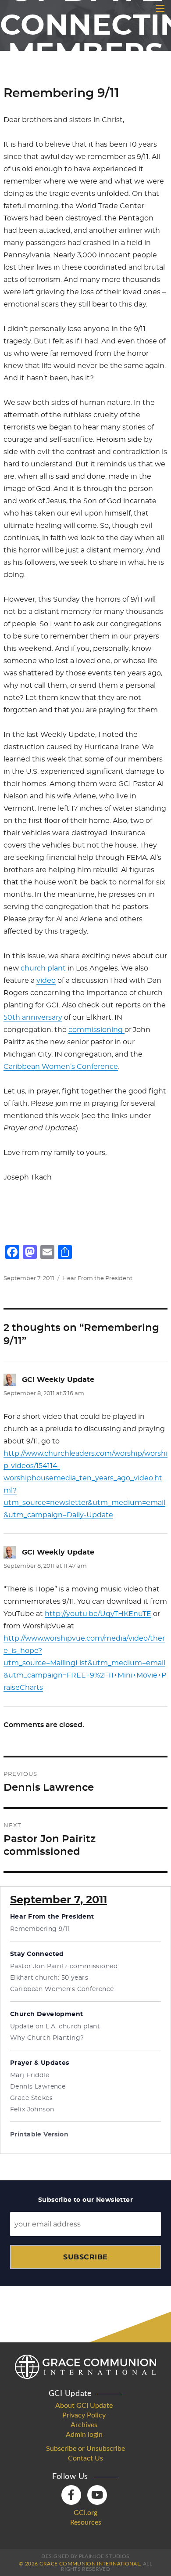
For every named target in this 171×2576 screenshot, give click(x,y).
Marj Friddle (30, 2075)
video (46, 981)
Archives (84, 2425)
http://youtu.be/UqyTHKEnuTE (98, 1614)
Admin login (84, 2435)
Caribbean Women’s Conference (61, 1067)
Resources (86, 2522)
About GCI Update (84, 2406)
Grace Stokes (31, 2098)
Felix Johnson (32, 2110)
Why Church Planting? (47, 2038)
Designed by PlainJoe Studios (85, 2556)
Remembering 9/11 (40, 1929)
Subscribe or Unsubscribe (85, 2449)
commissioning (96, 1030)
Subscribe (85, 2257)
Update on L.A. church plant (55, 2027)
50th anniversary (33, 1017)
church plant (43, 968)
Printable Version (39, 2135)
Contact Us (85, 2458)
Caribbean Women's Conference (62, 1989)
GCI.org (85, 2513)
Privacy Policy (84, 2415)
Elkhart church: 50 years (49, 1978)
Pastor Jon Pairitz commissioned (64, 1966)
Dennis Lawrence (38, 2087)
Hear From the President (97, 1279)
